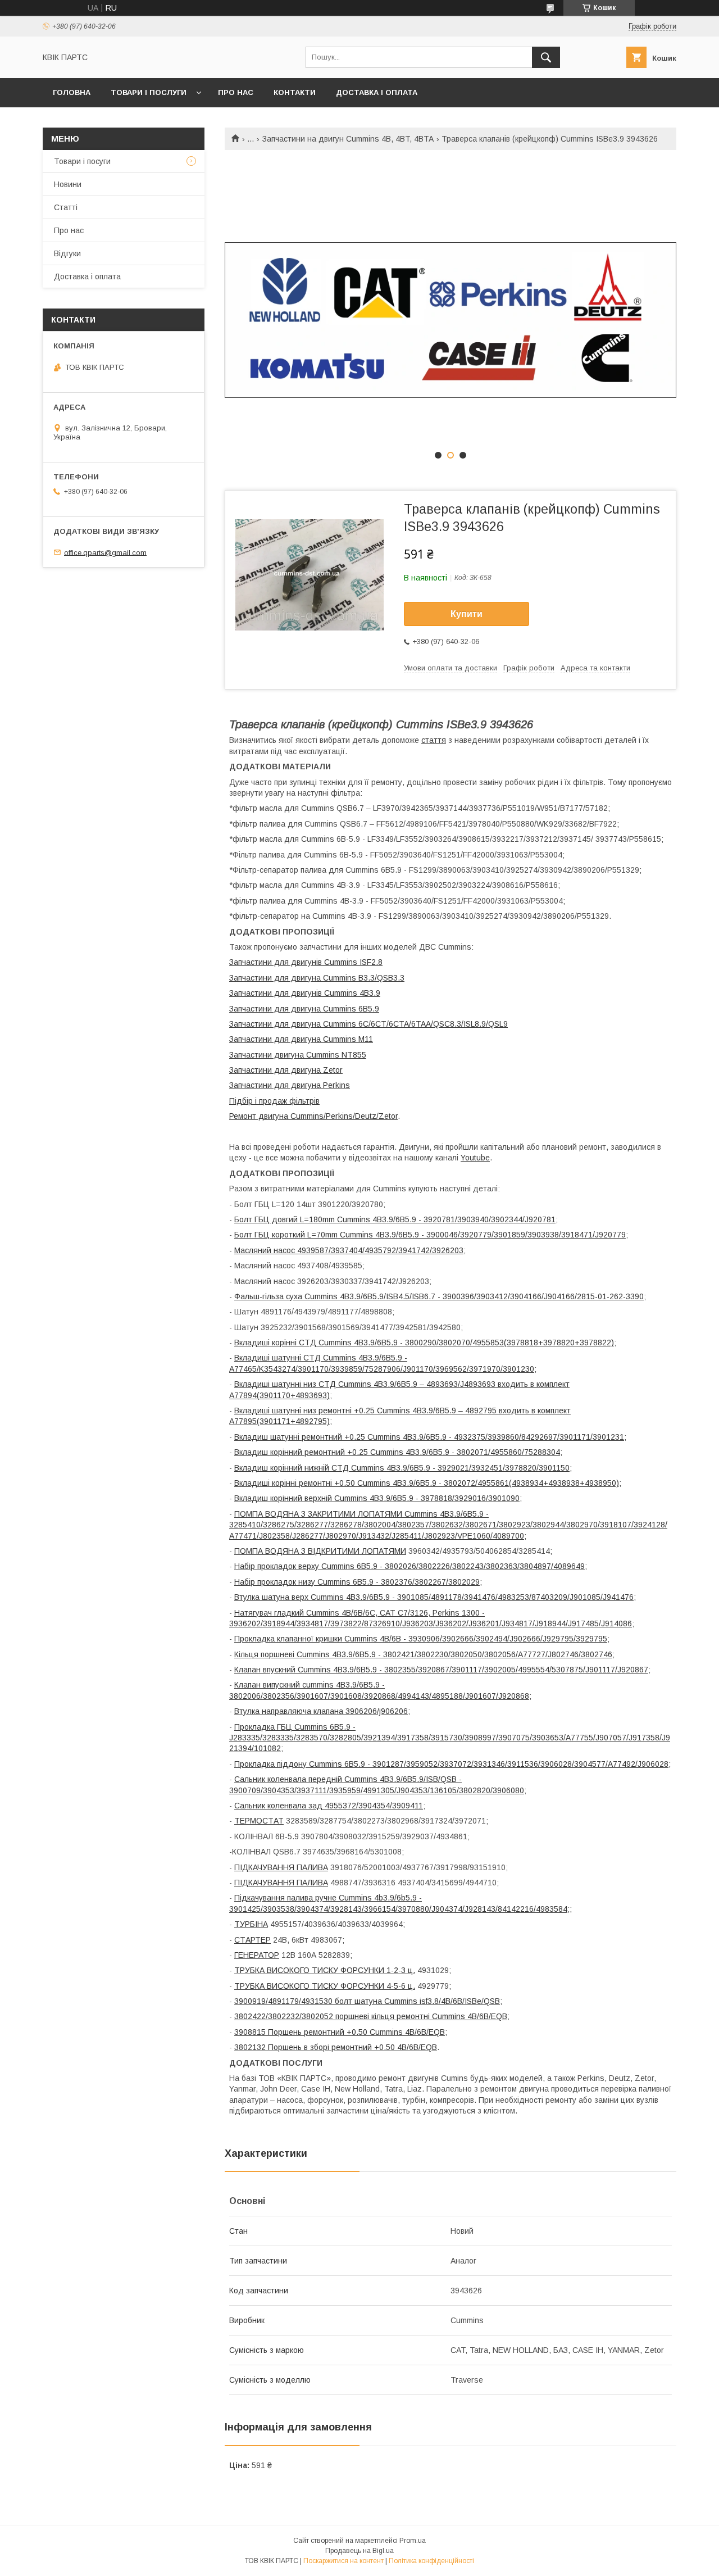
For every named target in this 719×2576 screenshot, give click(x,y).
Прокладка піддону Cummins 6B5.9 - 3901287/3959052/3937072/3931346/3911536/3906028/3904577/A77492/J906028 (451, 1764)
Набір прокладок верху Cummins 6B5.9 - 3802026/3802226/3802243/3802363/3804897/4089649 (409, 1566)
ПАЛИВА (311, 1883)
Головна (72, 92)
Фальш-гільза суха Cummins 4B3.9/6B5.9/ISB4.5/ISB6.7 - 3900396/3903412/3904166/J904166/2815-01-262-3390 (439, 1296)
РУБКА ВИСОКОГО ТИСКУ (289, 1986)
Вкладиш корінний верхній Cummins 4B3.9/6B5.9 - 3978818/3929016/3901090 (377, 1498)
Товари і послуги (149, 92)
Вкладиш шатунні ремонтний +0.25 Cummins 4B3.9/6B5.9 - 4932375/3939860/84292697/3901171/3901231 (429, 1437)
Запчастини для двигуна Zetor (286, 1070)
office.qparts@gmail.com (105, 552)
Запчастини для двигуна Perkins (290, 1085)
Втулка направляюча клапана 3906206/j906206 (321, 1711)
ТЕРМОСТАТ (259, 1821)
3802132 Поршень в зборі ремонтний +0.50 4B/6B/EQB (336, 2047)
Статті (66, 207)
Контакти (295, 92)
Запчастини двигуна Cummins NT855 (298, 1055)
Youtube (475, 1158)
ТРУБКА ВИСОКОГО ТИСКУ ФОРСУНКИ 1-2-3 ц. (325, 1970)
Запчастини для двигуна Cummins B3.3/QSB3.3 (317, 978)
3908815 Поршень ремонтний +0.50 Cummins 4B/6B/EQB (340, 2032)
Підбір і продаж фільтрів (274, 1101)
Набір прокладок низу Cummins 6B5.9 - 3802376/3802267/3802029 (357, 1582)
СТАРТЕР (252, 1940)
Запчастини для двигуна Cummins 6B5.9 (304, 1009)
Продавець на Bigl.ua (359, 2551)
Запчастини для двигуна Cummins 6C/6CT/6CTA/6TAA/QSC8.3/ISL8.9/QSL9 (368, 1024)
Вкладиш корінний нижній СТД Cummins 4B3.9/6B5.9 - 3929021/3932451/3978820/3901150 (402, 1468)
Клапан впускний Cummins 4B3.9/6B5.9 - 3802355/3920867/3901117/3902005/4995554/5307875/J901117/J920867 (441, 1670)
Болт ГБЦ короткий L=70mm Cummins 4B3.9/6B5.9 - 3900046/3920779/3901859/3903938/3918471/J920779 (430, 1235)
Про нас (236, 92)
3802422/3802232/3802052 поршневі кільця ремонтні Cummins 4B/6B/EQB (371, 2016)
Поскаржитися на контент (343, 2561)
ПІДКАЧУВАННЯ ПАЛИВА (281, 1867)
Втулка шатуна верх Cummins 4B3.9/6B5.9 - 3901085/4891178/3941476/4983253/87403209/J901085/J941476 (434, 1597)
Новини (68, 184)
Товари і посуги (82, 161)
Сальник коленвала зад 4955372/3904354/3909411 (329, 1806)
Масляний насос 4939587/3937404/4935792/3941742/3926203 (349, 1250)
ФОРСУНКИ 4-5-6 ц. (377, 1986)
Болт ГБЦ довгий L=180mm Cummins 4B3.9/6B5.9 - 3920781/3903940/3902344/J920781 (395, 1219)
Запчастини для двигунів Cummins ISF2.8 (306, 962)
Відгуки (67, 253)
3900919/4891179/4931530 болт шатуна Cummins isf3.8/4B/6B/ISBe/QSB (367, 2001)
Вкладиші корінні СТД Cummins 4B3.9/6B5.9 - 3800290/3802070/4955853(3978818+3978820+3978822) (424, 1343)
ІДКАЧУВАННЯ (267, 1883)
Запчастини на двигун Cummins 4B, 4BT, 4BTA (348, 139)
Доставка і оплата (377, 92)
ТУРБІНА (251, 1924)
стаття (434, 740)
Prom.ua (413, 2541)
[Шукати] (546, 57)
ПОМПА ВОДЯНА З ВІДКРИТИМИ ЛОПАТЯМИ (320, 1551)
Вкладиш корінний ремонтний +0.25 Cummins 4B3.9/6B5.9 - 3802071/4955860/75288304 (397, 1452)
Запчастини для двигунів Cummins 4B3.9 (305, 993)
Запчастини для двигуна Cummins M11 (301, 1039)
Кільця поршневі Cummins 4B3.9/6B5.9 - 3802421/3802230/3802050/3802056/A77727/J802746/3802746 (423, 1654)
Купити (467, 614)
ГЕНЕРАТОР (257, 1955)
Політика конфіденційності (431, 2561)
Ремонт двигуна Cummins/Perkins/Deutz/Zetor (313, 1116)
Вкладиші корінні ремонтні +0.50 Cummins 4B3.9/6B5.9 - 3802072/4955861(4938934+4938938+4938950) (427, 1483)
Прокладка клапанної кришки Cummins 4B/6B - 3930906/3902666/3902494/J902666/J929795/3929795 (421, 1639)
